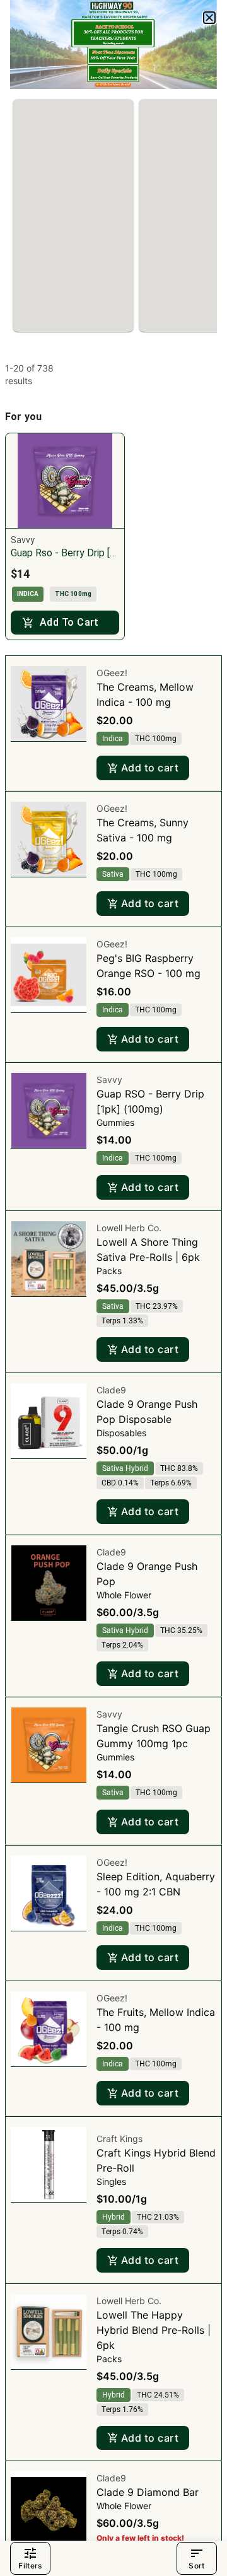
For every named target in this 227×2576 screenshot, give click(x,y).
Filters (30, 2566)
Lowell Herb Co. (129, 1228)
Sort (196, 2566)
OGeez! (112, 673)
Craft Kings (119, 2139)
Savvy (109, 1080)
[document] (113, 1288)
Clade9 (111, 1390)
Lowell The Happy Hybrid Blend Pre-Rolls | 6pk (154, 2330)
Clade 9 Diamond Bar (148, 2492)
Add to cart (150, 768)
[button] (209, 18)
